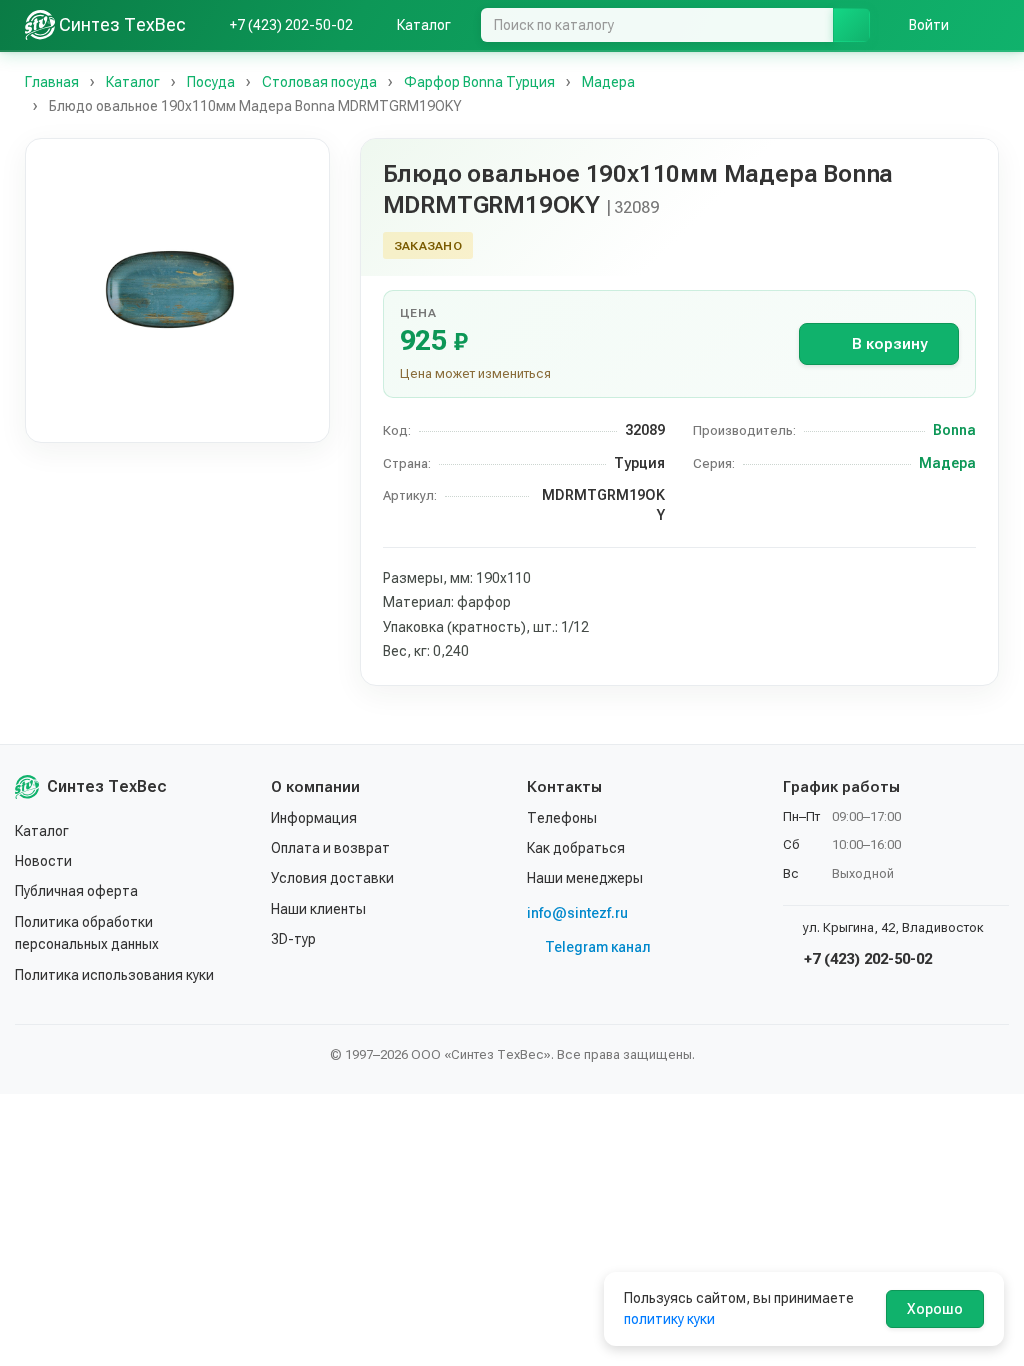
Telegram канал (598, 947)
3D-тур (293, 939)
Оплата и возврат (330, 848)
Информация (314, 818)
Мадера (947, 463)
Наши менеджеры (585, 878)
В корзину (889, 344)
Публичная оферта (76, 891)
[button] (177, 290)
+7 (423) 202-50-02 (866, 959)
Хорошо (935, 1309)
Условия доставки (332, 878)
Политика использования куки (114, 975)
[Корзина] (989, 25)
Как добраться (576, 848)
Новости (43, 861)
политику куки (669, 1319)
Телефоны (562, 818)
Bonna (954, 430)
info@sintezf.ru (577, 913)
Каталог (42, 831)
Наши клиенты (318, 909)
